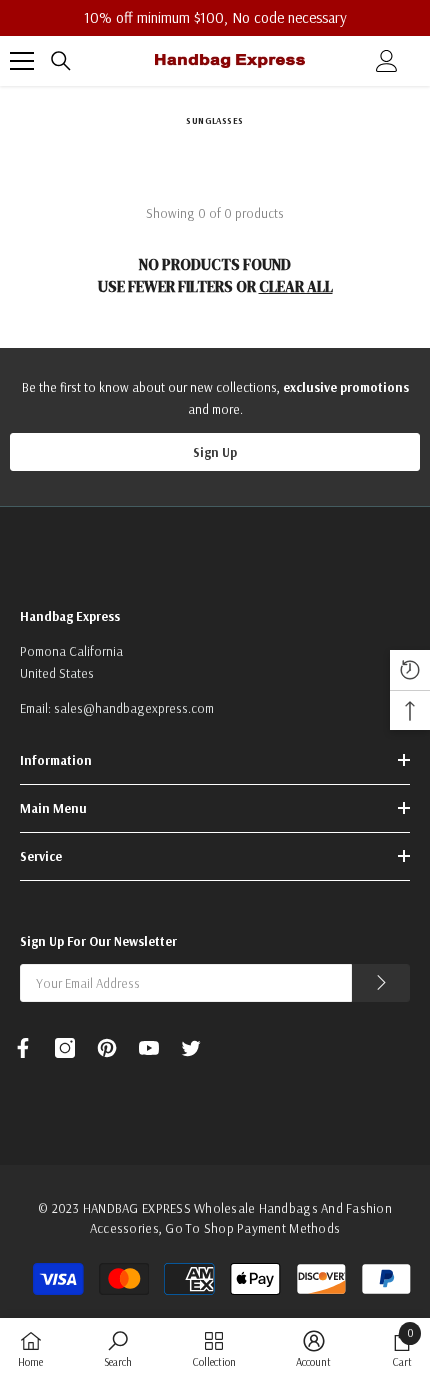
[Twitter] (191, 1048)
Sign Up (215, 452)
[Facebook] (23, 1048)
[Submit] (381, 983)
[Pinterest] (107, 1048)
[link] (118, 1348)
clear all (296, 286)
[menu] (22, 61)
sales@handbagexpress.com (134, 708)
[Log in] (387, 61)
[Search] (61, 61)
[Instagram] (65, 1048)
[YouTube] (149, 1048)
